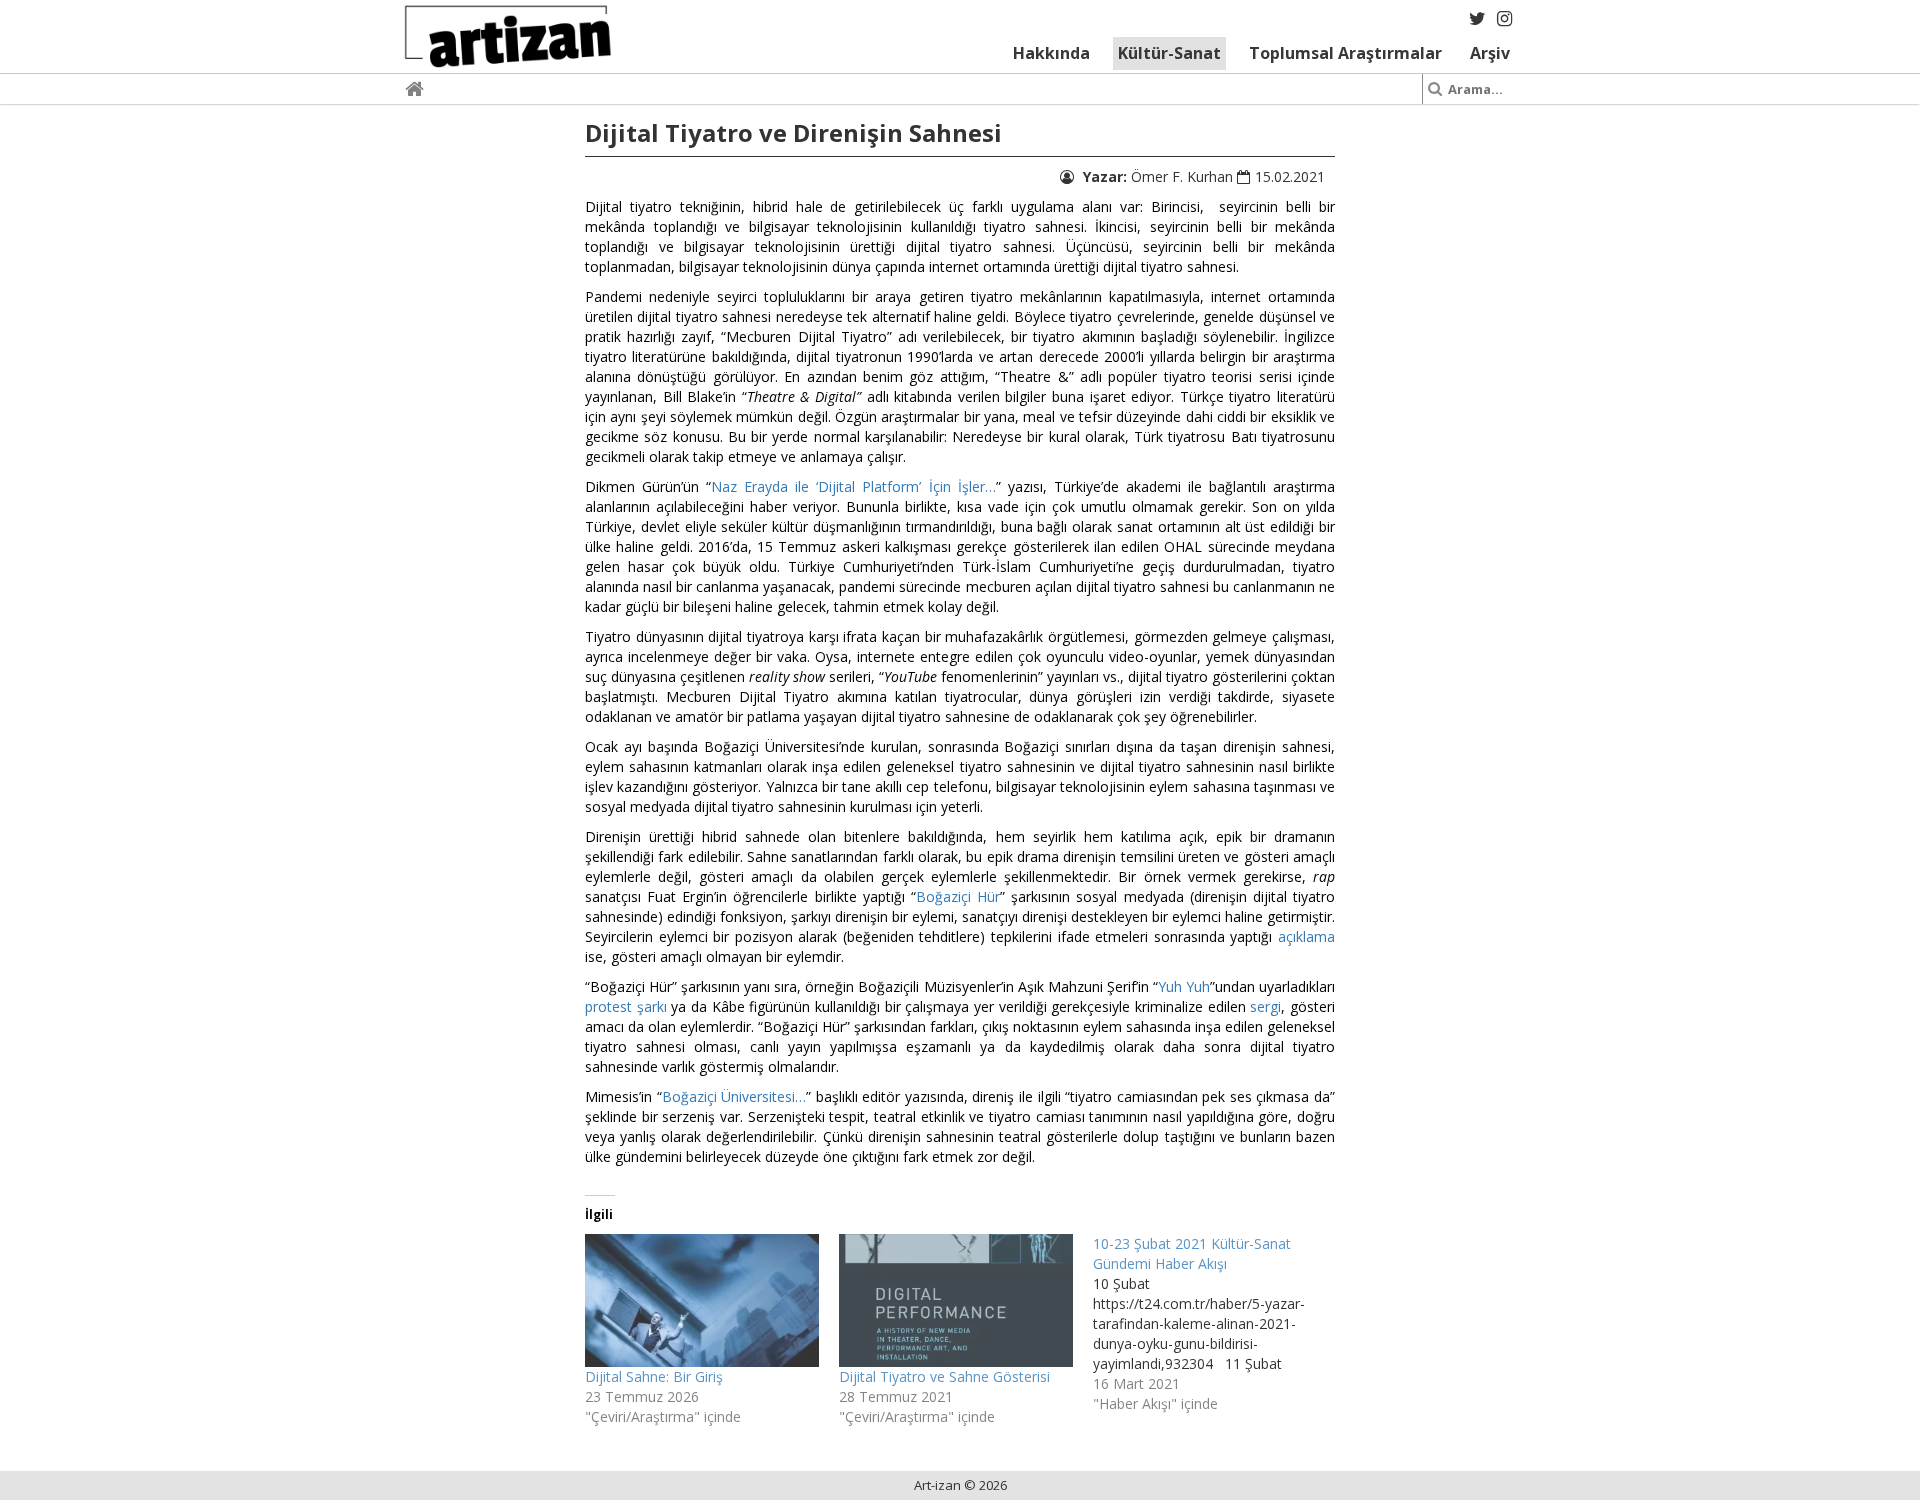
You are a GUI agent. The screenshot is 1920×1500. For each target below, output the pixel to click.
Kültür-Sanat (1169, 53)
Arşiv (1490, 53)
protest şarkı (626, 1006)
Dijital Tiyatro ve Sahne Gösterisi (944, 1376)
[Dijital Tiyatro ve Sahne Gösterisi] (956, 1301)
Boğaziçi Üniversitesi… (734, 1096)
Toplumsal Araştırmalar (1345, 53)
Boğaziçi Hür (958, 896)
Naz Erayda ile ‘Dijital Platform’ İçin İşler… (853, 486)
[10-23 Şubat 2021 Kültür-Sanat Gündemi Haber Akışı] (1220, 1324)
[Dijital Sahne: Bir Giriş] (702, 1301)
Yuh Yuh (1184, 986)
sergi (1265, 1006)
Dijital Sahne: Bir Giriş (654, 1376)
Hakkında (1051, 53)
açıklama (1306, 936)
